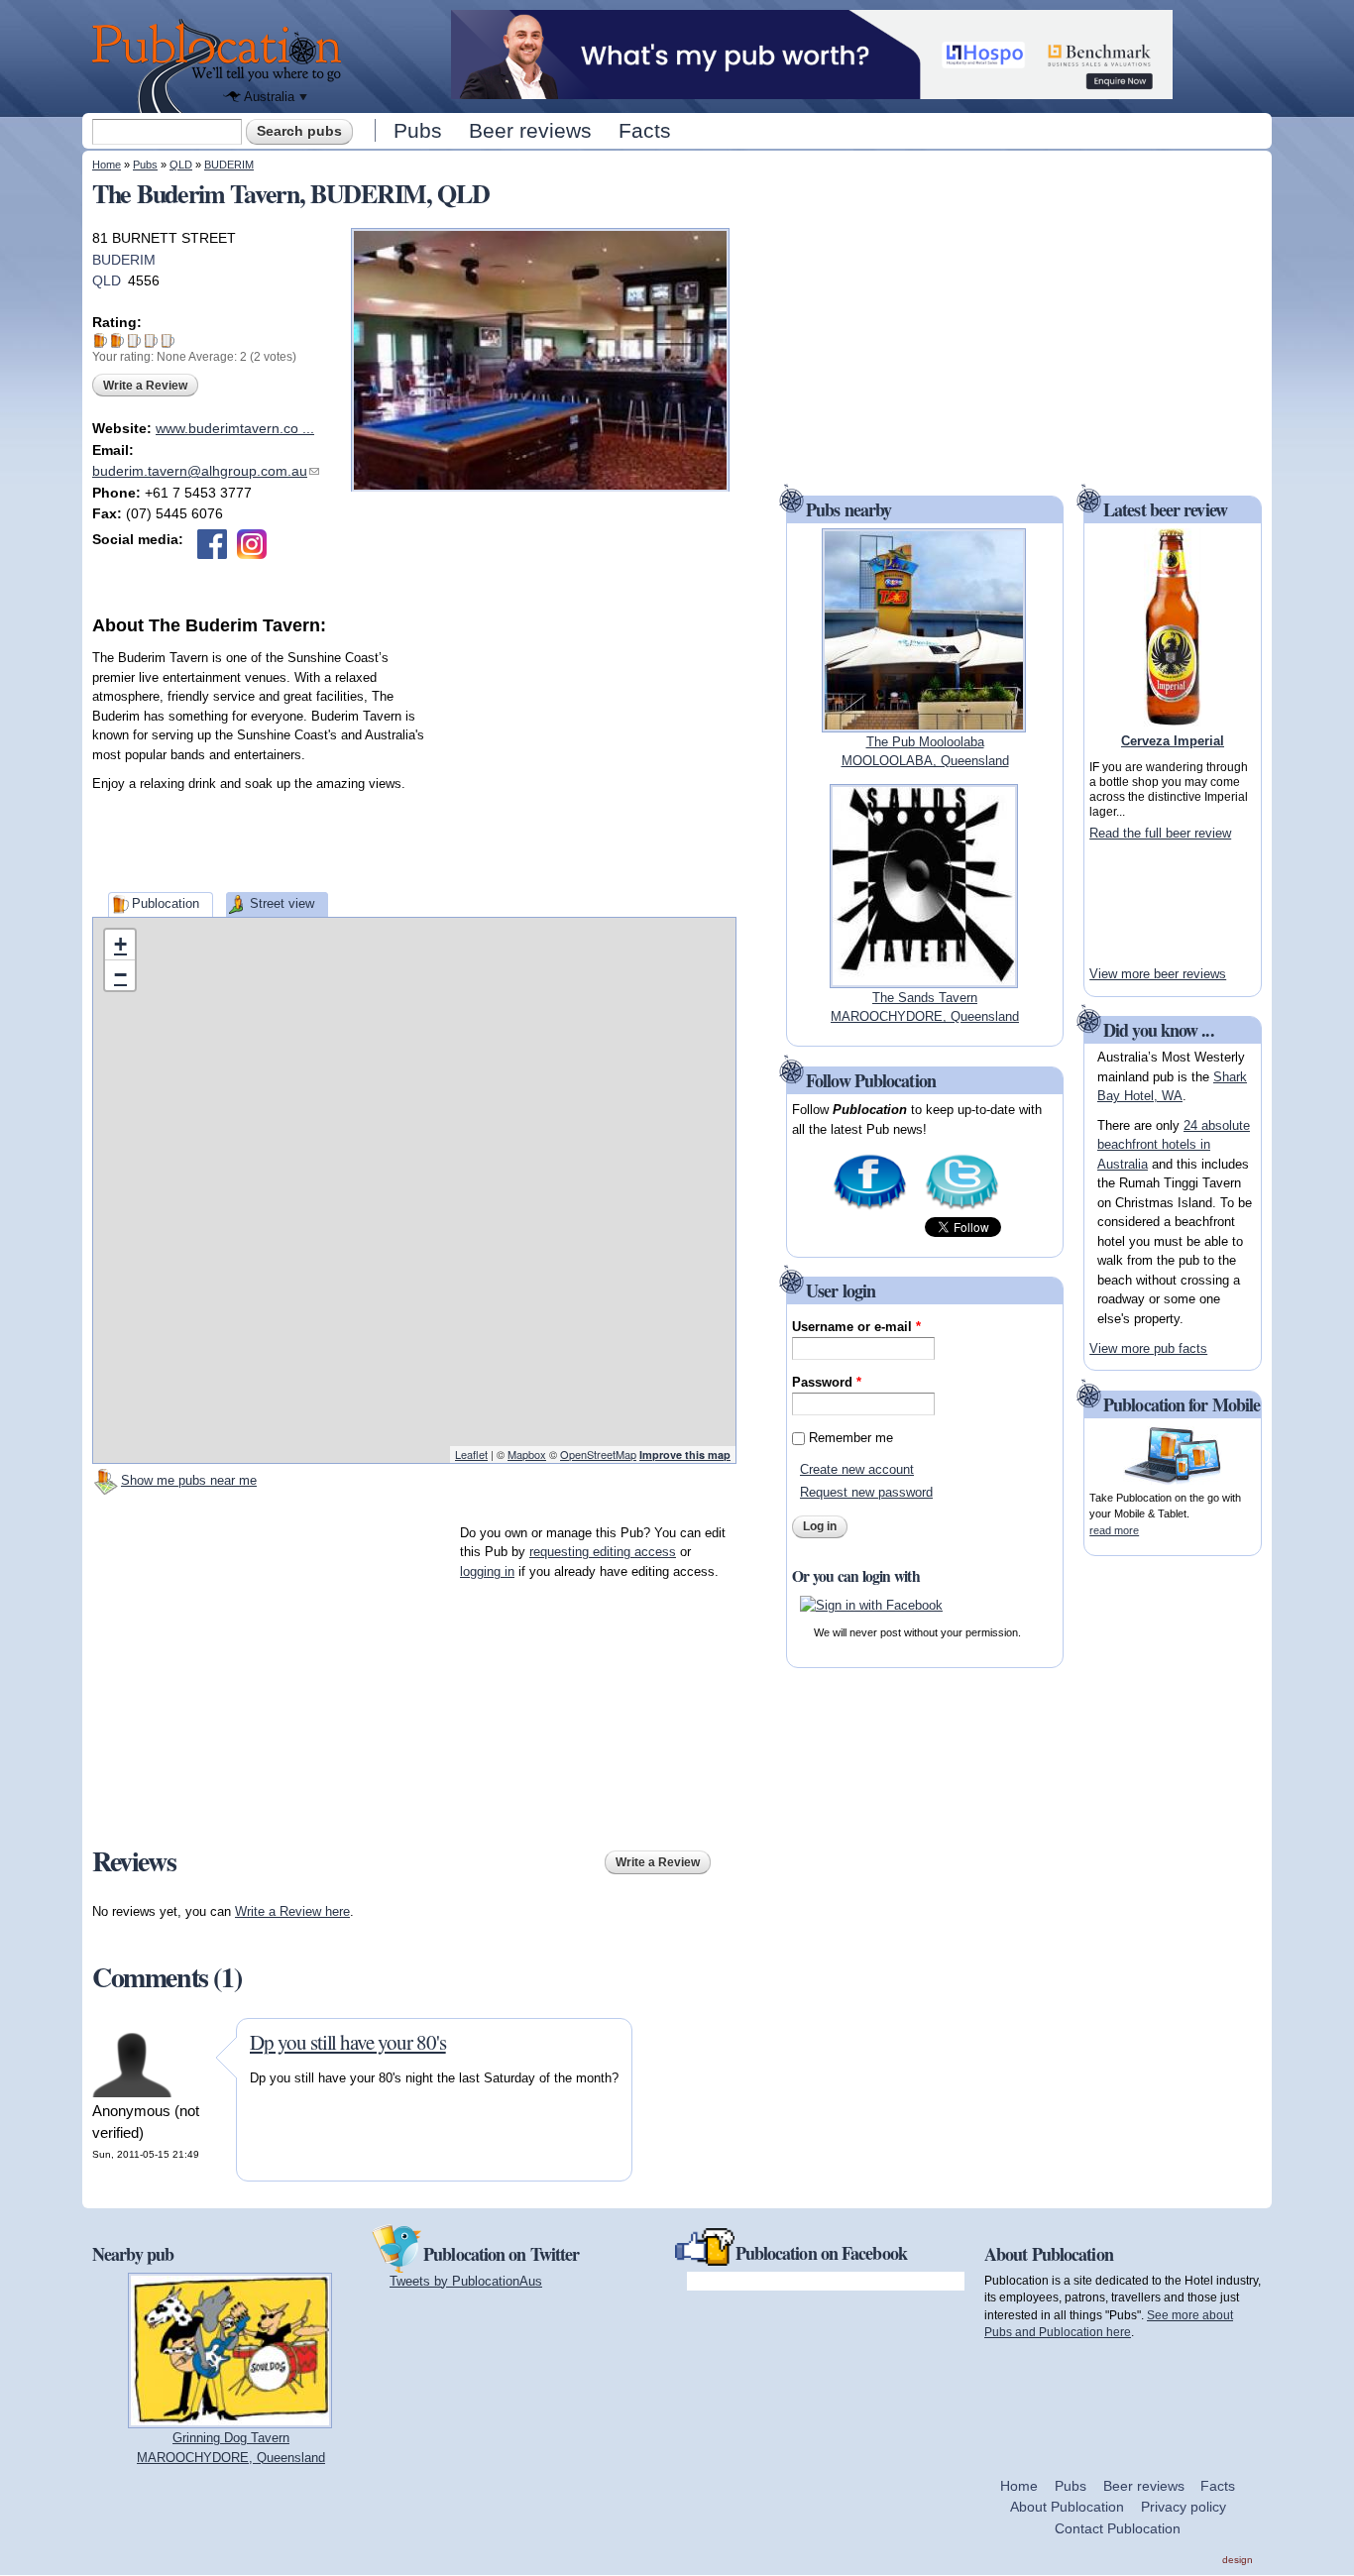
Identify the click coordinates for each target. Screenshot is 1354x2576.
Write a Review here (292, 1911)
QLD (181, 165)
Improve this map (685, 1455)
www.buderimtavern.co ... (235, 428)
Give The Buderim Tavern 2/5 (117, 340)
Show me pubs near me (189, 1480)
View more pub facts (1148, 1348)
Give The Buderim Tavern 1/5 (101, 340)
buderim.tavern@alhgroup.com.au (206, 471)
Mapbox (527, 1454)
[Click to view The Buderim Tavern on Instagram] (252, 544)
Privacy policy (1184, 2507)
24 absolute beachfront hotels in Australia (1174, 1145)
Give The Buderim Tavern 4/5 (151, 340)
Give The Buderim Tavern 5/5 (168, 340)
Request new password (866, 1492)
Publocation (166, 903)
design (1238, 2560)
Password (827, 1382)
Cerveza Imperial (1173, 741)
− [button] (120, 975)
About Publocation (1067, 2507)
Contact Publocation (1118, 2528)
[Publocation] (222, 66)
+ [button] (120, 944)
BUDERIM (229, 165)
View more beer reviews (1158, 974)
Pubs (418, 130)
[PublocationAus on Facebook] (870, 1208)
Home (107, 165)
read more (1114, 1530)
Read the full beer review (1160, 833)
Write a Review (145, 386)
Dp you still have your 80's (348, 2042)
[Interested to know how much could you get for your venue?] (812, 90)
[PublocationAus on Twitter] (962, 1208)
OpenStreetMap (598, 1454)
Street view (282, 903)
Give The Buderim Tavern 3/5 (134, 340)
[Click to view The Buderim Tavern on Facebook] (212, 544)
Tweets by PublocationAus (466, 2281)
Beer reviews (530, 130)
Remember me (851, 1438)
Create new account (857, 1469)
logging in (487, 1571)
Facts (645, 130)
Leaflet (471, 1454)
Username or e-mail (856, 1327)
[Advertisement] (588, 762)
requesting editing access (603, 1552)
